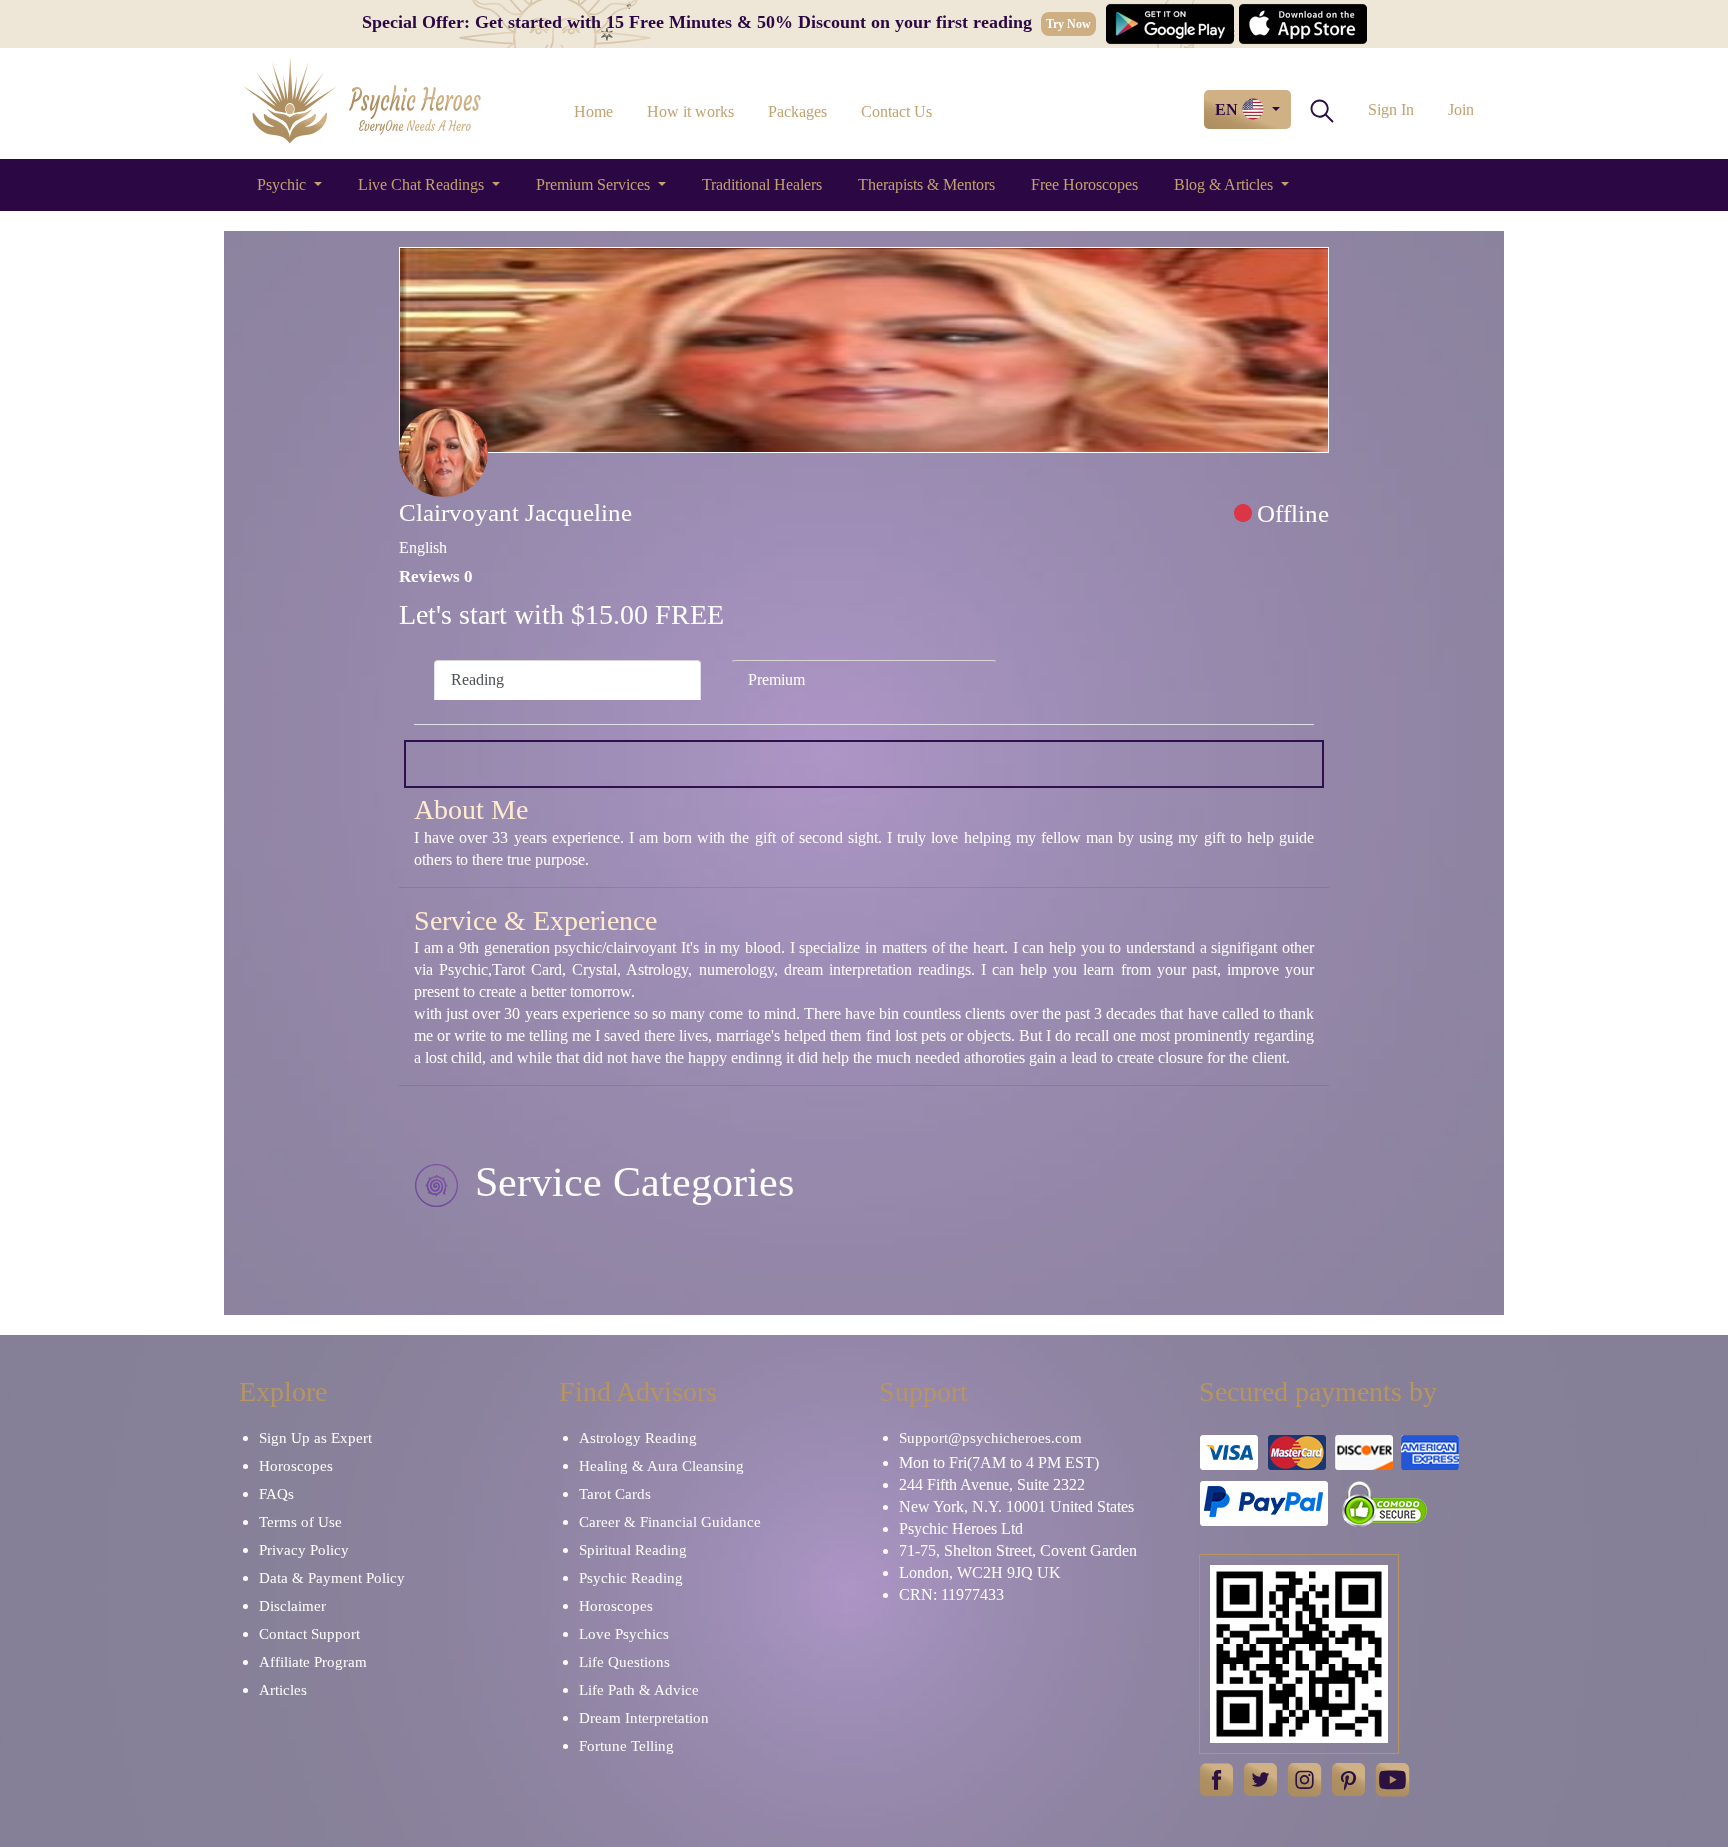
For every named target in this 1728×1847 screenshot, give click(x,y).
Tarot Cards (615, 1494)
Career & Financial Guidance (670, 1522)
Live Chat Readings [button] (423, 184)
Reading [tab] (477, 679)
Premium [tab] (776, 679)
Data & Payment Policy (332, 1578)
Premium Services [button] (595, 184)
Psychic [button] (283, 184)
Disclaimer (292, 1606)
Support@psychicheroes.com (990, 1438)
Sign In (1391, 109)
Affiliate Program (313, 1662)
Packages (797, 111)
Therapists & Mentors (926, 184)
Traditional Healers (762, 184)
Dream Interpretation (644, 1718)
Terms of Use (300, 1522)
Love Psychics (624, 1634)
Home (593, 111)
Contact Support (309, 1634)
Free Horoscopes (1084, 184)
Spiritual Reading (633, 1550)
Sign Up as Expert (315, 1438)
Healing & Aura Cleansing (661, 1466)
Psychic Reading (631, 1578)
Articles (283, 1690)
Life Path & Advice (639, 1690)
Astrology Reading (638, 1438)
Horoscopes (296, 1466)
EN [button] (1228, 109)
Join (1461, 109)
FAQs (276, 1494)
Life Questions (624, 1662)
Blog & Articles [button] (1225, 184)
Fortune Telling (626, 1746)
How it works (690, 111)
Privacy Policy (304, 1550)
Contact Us (896, 111)
